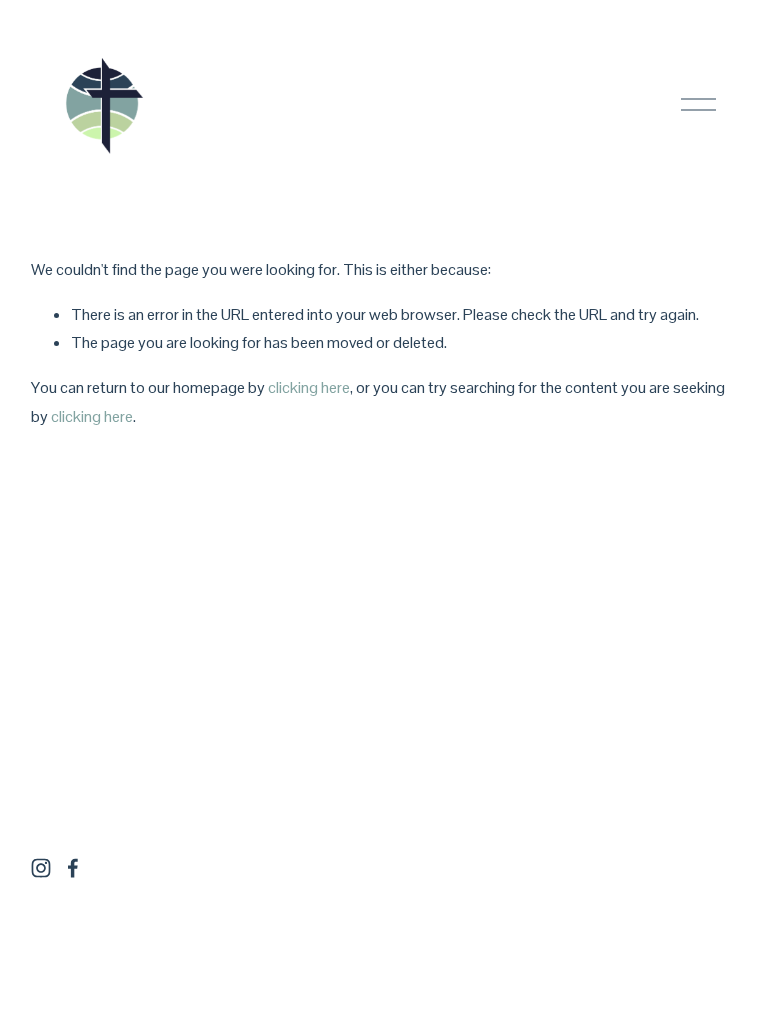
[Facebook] (73, 868)
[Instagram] (41, 868)
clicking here (309, 387)
